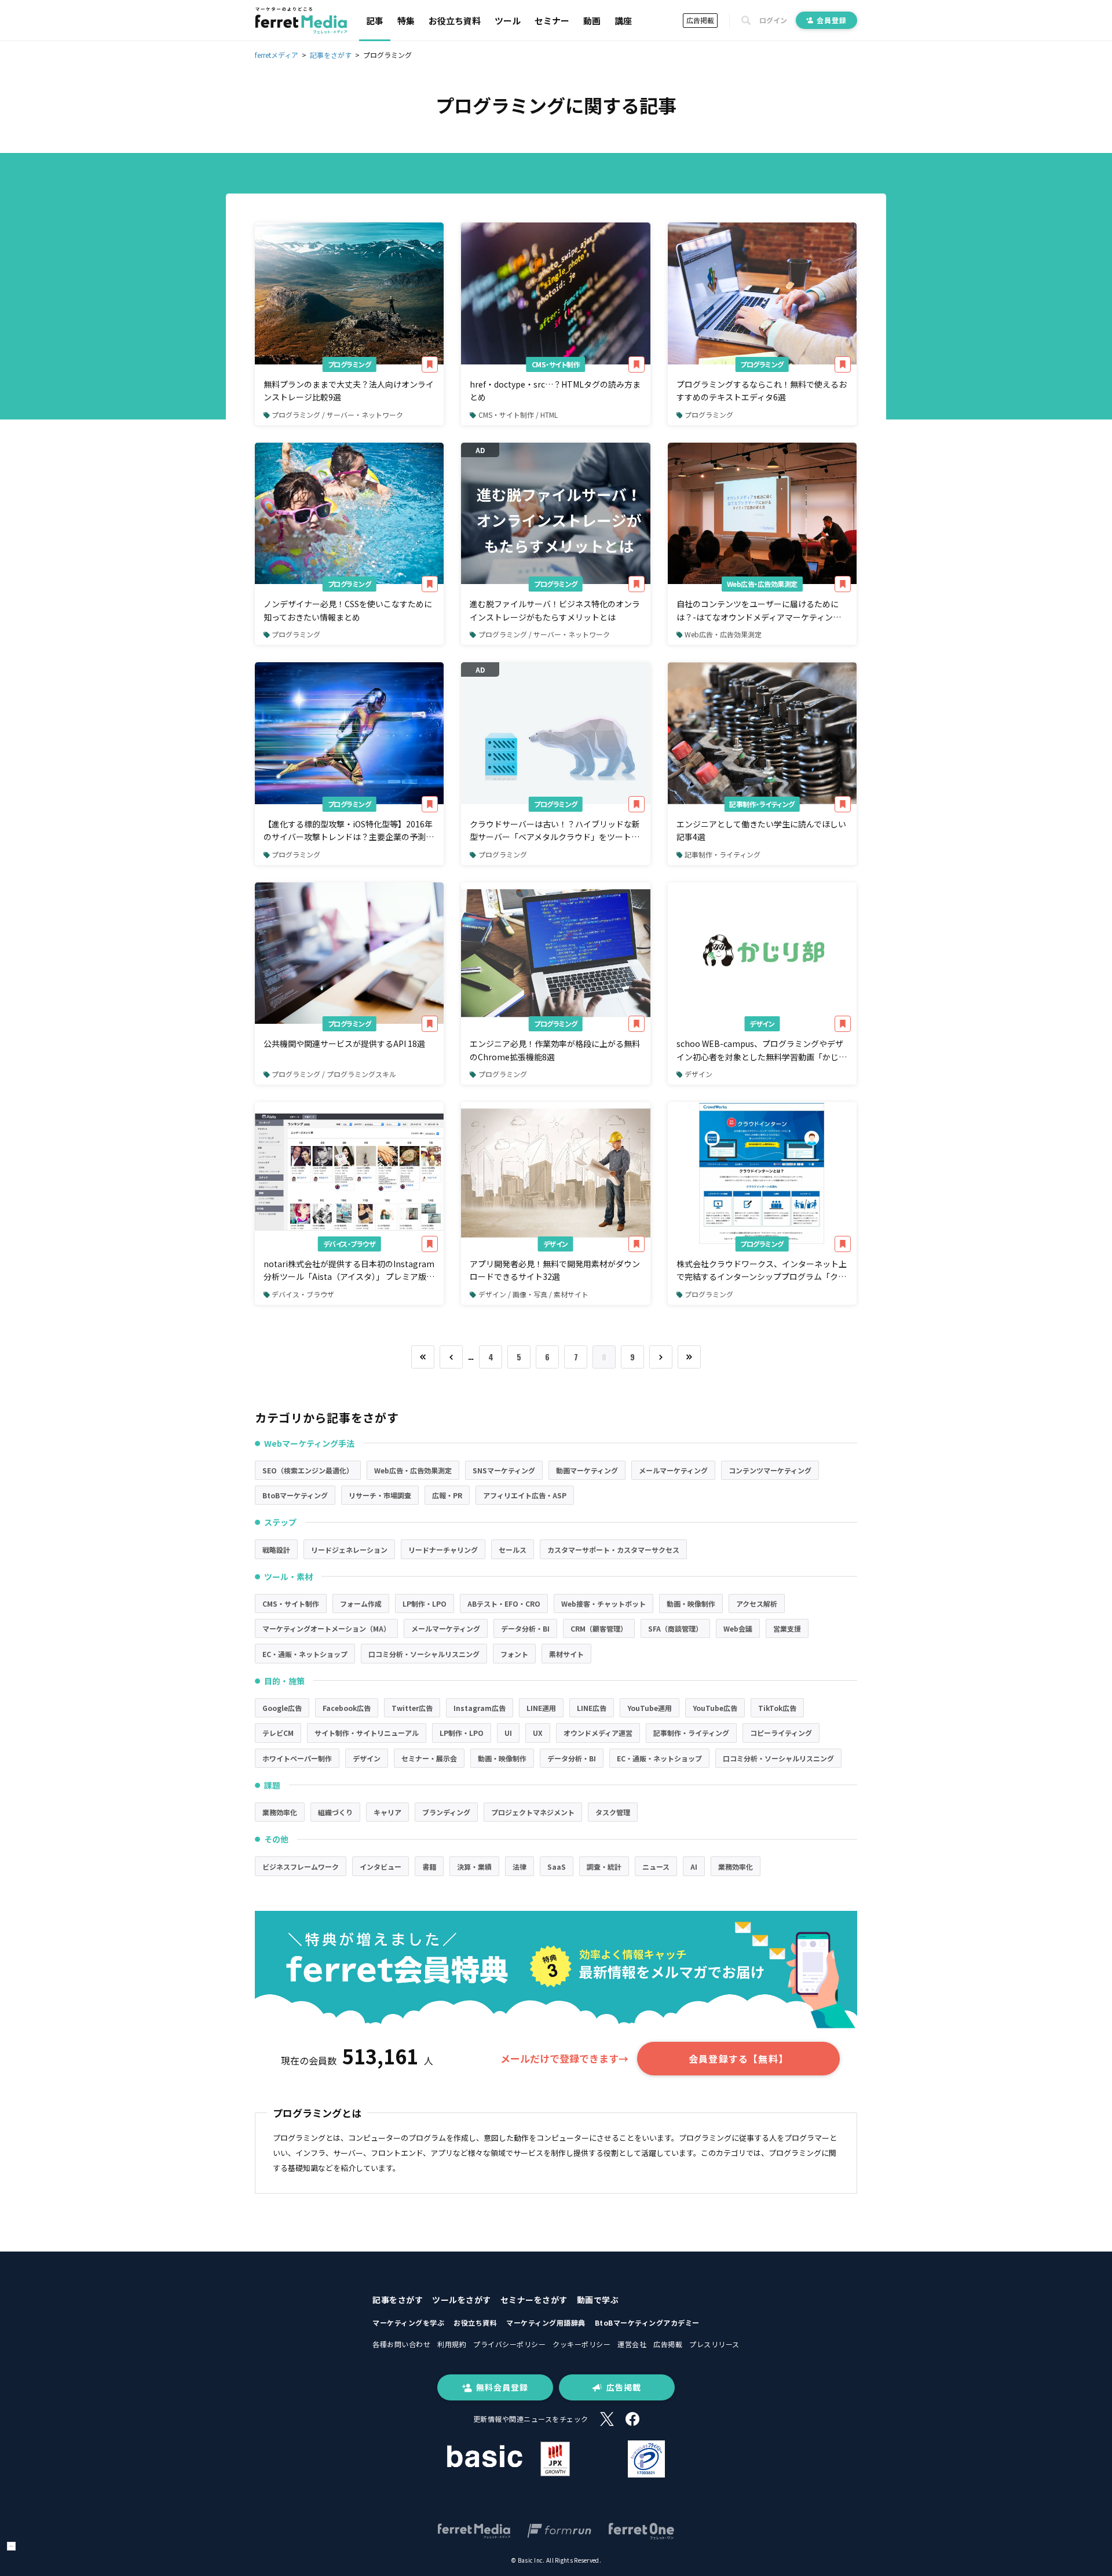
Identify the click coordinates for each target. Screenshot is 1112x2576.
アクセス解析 (757, 1603)
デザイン (762, 1024)
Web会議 (738, 1628)
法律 (520, 1867)
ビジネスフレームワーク (301, 1867)
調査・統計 (604, 1867)
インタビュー (381, 1867)
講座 (623, 21)
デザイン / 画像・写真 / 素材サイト (533, 1294)
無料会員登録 (502, 2387)
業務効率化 (280, 1812)
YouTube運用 (650, 1708)
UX (538, 1733)
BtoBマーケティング (295, 1495)
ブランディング (446, 1812)
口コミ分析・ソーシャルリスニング (424, 1654)
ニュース (656, 1867)
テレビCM (278, 1733)
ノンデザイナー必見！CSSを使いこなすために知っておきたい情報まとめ (348, 610)
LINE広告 (592, 1708)
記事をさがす (398, 2300)
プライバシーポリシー (509, 2344)
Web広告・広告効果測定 (762, 584)
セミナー (552, 21)
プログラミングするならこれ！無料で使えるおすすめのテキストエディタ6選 (762, 391)
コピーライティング (781, 1733)
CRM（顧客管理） (599, 1628)
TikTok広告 (777, 1708)
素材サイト (566, 1654)
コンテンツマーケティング (770, 1470)
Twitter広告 (412, 1708)
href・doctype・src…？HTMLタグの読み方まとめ (555, 391)
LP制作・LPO (425, 1603)
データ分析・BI (525, 1628)
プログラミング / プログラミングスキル (334, 1074)
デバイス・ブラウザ (350, 1244)
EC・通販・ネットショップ (305, 1654)
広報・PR (447, 1495)
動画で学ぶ (598, 2300)
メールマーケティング (673, 1470)
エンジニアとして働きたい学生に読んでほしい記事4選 (761, 830)
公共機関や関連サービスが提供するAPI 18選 (344, 1043)
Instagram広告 (480, 1708)
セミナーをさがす (534, 2300)
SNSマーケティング (504, 1470)
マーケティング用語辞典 (546, 2323)
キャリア (387, 1812)
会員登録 (832, 20)
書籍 (429, 1867)
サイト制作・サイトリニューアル (367, 1733)
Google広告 (282, 1708)
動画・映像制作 (691, 1603)
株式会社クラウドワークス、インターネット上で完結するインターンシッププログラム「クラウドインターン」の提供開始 (762, 1271)
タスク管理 (613, 1812)
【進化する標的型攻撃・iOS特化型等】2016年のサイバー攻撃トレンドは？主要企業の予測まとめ (349, 831)
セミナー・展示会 (429, 1758)
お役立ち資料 (455, 21)
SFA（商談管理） (675, 1628)
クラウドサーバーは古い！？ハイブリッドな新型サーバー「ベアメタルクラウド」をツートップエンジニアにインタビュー (555, 831)
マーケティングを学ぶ (408, 2323)
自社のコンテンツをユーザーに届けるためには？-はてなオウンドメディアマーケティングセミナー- (759, 611)
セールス (513, 1550)
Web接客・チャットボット (603, 1603)
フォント (514, 1654)
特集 (406, 21)
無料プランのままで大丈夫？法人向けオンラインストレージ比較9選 (349, 391)
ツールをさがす (462, 2300)
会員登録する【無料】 (738, 2059)
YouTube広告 (715, 1708)
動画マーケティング (587, 1470)
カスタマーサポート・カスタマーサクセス (613, 1550)
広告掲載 (700, 20)
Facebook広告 (347, 1708)
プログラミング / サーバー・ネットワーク (337, 415)
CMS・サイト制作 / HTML (518, 415)
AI (694, 1867)
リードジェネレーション (349, 1550)
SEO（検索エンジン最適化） (308, 1470)
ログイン (773, 20)
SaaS (557, 1867)
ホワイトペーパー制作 (297, 1758)
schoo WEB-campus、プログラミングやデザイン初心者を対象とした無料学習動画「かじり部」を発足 (762, 1050)
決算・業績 (474, 1867)
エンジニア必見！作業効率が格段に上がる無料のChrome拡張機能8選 (555, 1050)
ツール (508, 21)
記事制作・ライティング (762, 804)
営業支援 (787, 1628)
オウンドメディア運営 (598, 1733)
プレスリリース (714, 2344)
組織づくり (335, 1812)
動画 (592, 21)
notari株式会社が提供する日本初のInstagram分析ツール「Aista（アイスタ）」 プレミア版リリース (349, 1271)
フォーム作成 (361, 1603)
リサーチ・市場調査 (380, 1495)
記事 (375, 21)
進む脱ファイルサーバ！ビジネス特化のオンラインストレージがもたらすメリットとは (555, 610)
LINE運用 (541, 1708)
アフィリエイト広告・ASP (525, 1495)
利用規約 (452, 2344)
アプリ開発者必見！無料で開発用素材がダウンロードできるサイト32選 (555, 1270)
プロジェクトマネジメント (533, 1812)
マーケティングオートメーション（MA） (326, 1628)
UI (508, 1733)
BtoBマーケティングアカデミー (647, 2323)
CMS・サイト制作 (556, 364)
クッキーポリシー (581, 2344)
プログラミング (350, 364)
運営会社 (632, 2344)
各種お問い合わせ (401, 2344)
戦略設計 (276, 1550)
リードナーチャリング (443, 1550)
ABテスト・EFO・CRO (504, 1603)
